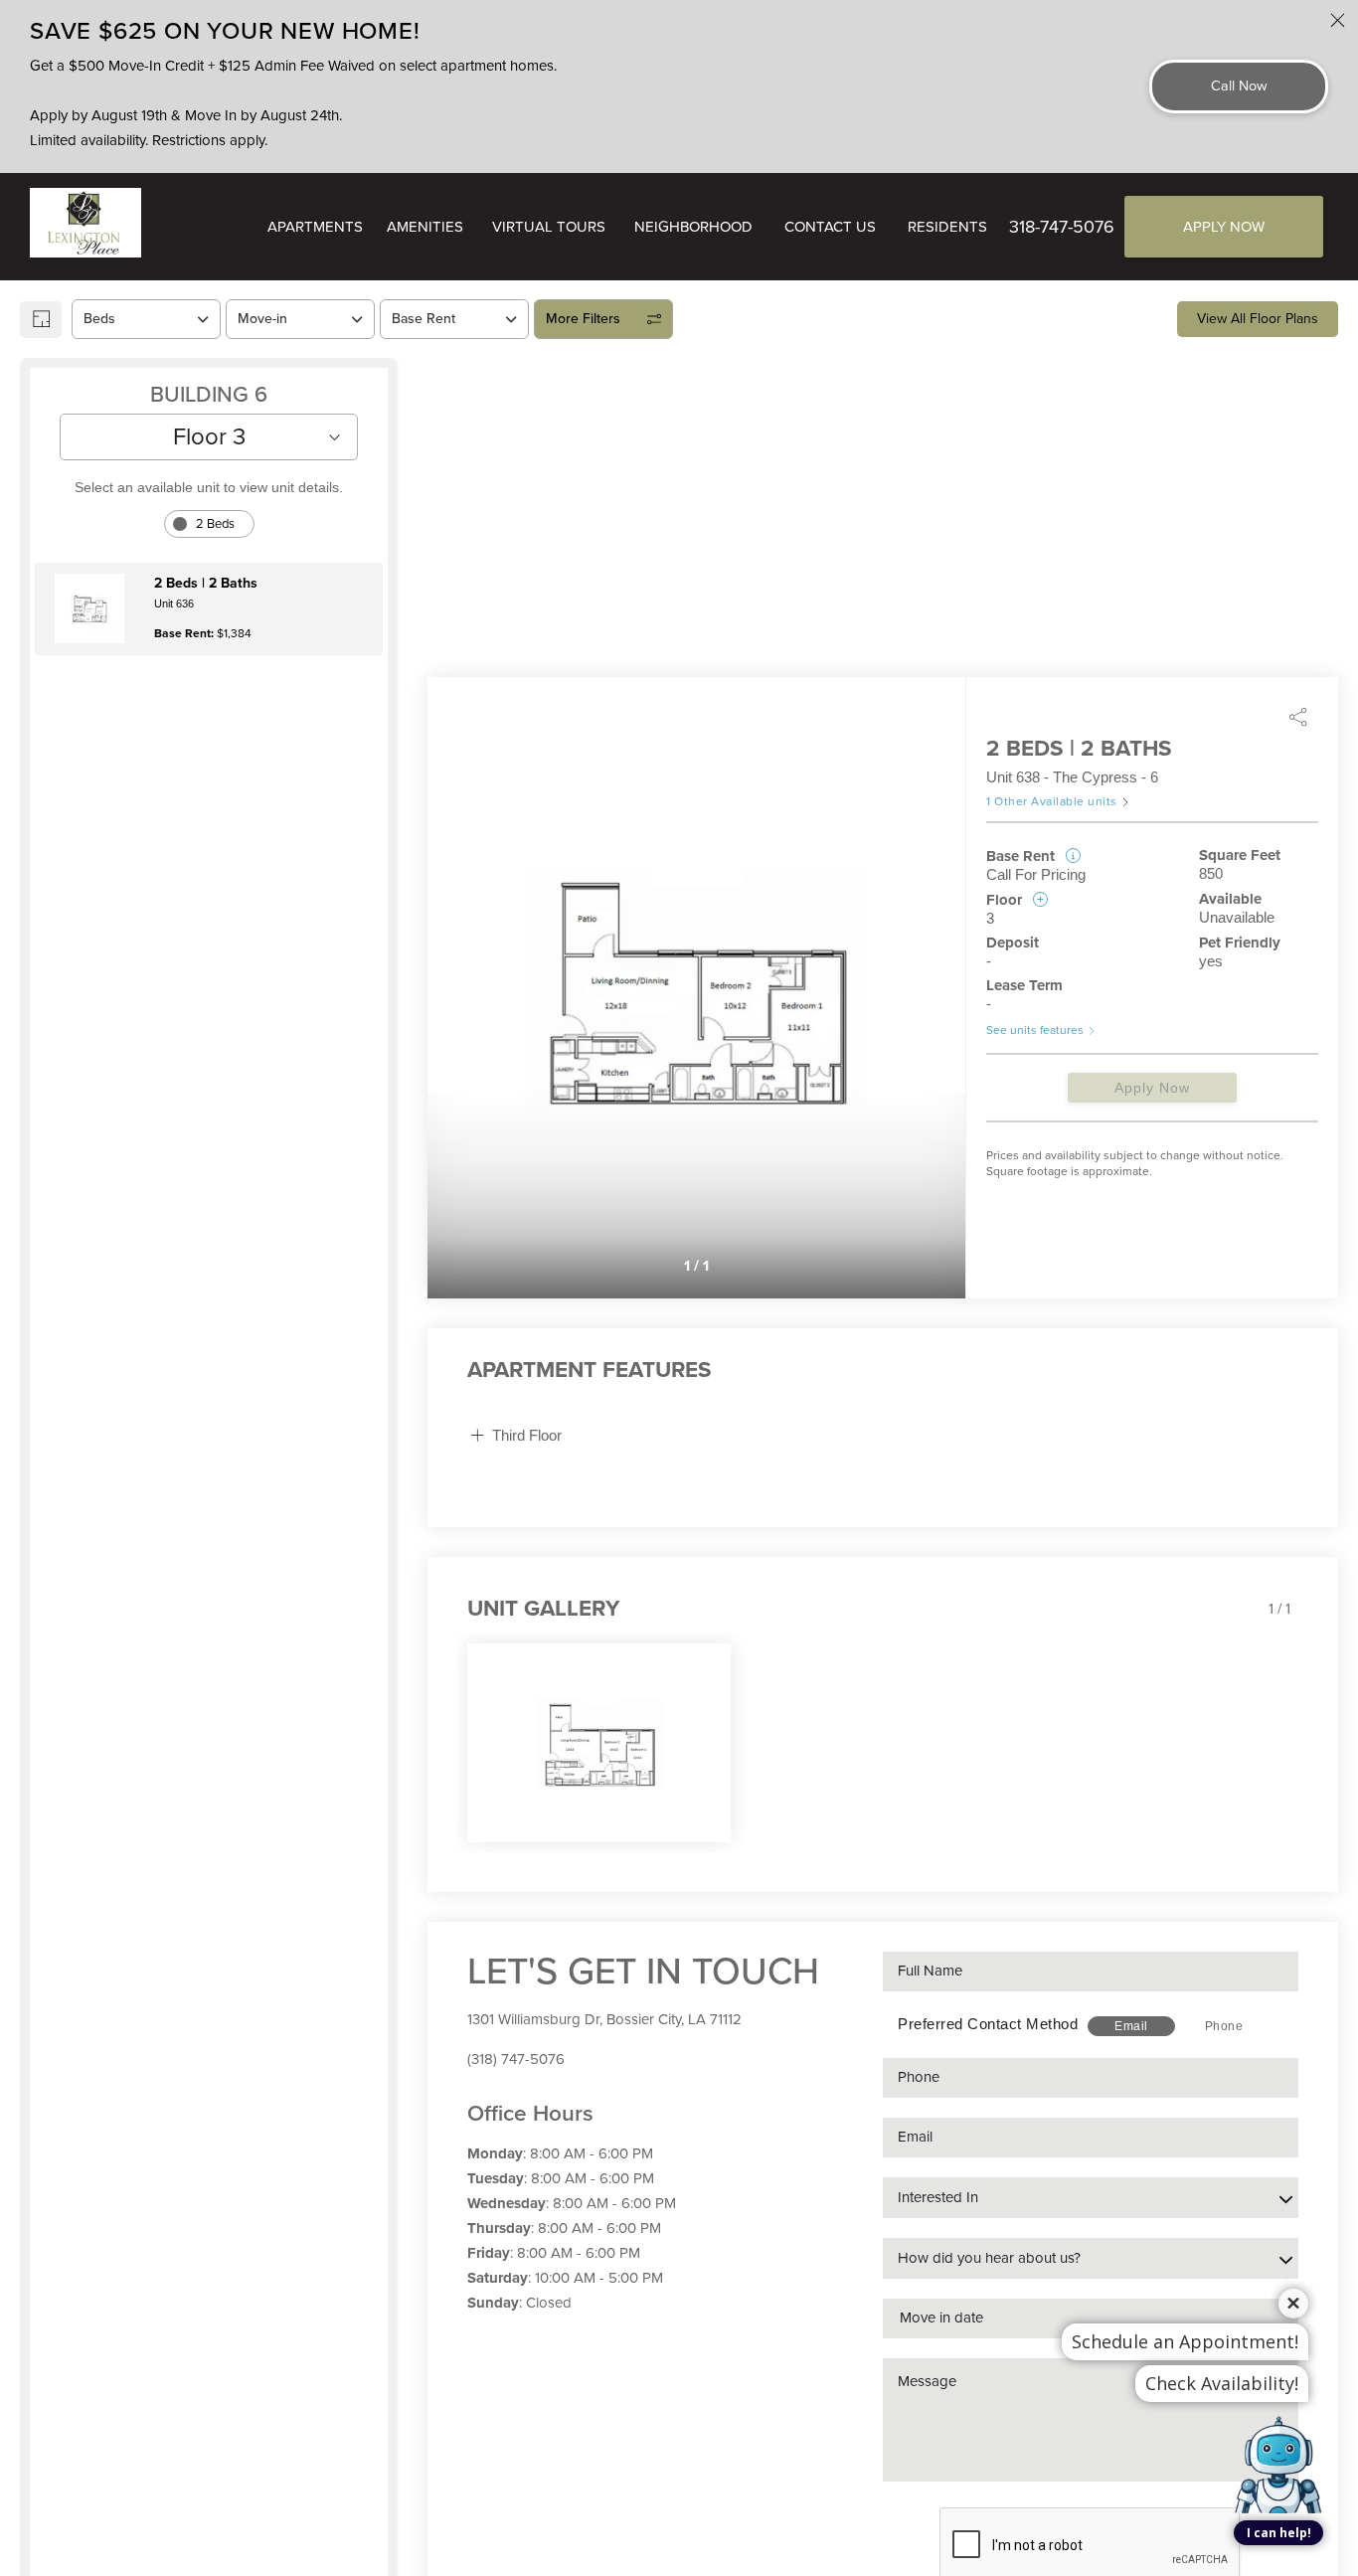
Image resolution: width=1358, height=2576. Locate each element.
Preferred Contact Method (988, 2024)
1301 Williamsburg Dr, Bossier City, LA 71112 (604, 2019)
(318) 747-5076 (516, 2059)
